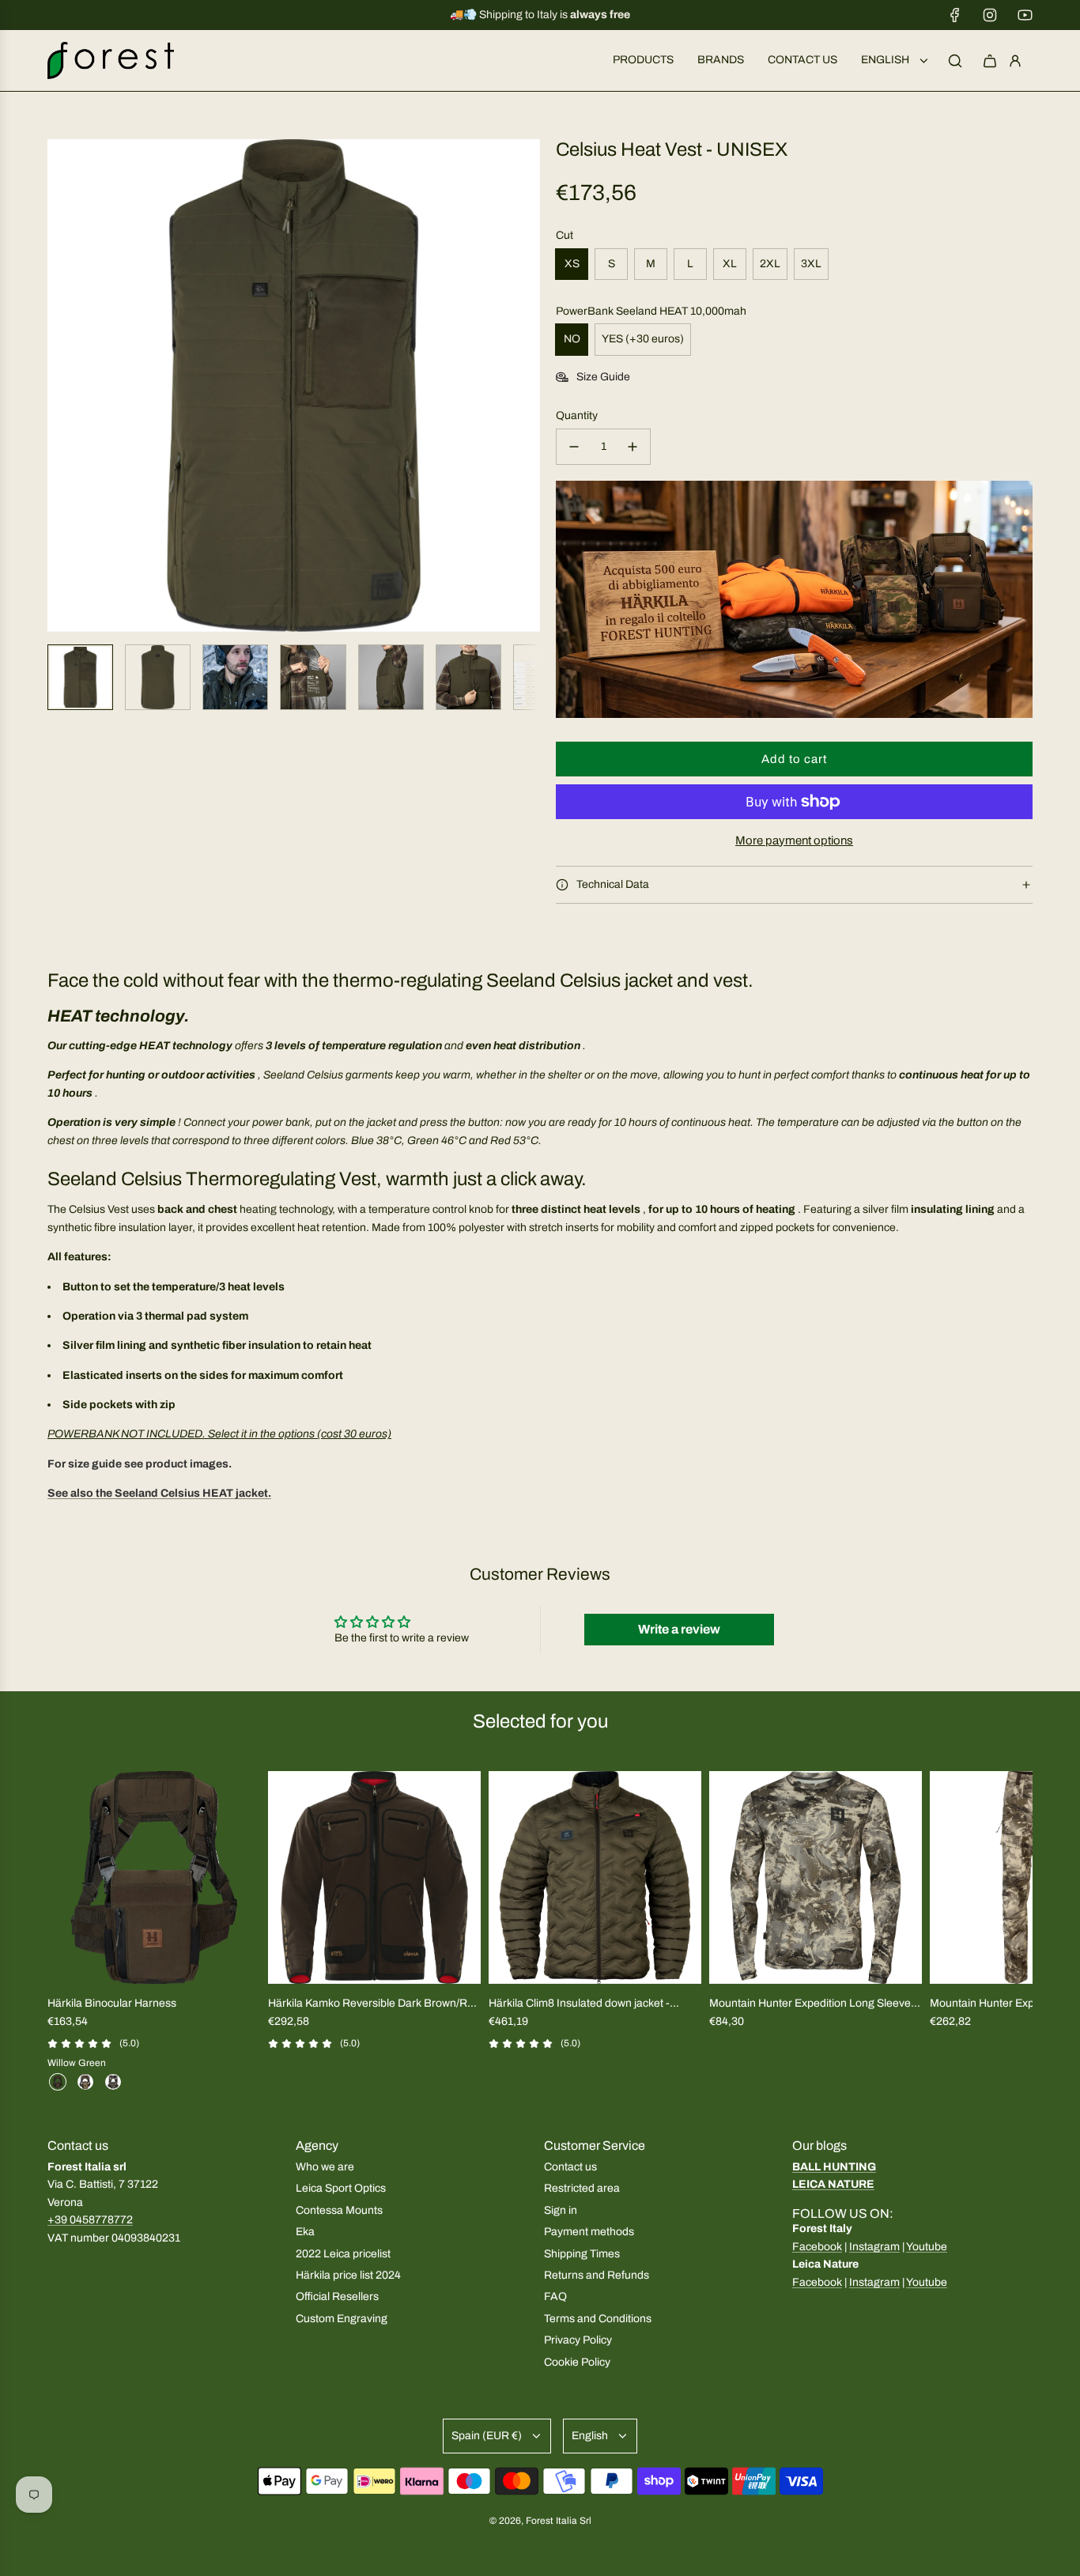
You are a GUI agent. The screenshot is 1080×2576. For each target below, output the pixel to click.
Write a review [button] (679, 1629)
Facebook (817, 2247)
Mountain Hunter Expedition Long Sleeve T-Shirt (810, 2005)
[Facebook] (955, 15)
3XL (811, 264)
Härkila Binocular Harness (112, 2003)
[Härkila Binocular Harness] (154, 1877)
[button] (60, 386)
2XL (770, 264)
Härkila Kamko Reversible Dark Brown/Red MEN (374, 2005)
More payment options (794, 840)
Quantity (577, 415)
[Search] (955, 61)
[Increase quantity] (633, 447)
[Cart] (990, 61)
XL (730, 264)
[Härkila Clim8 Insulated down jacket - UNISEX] (595, 1877)
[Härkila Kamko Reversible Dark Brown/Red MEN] (374, 1877)
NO (572, 339)
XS (572, 264)
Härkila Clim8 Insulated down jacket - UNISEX (579, 2005)
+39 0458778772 (90, 2220)
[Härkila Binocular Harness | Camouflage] (85, 2082)
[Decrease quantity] (574, 447)
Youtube (927, 2247)
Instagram (874, 2247)
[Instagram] (990, 15)
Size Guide (603, 377)
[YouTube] (1025, 15)
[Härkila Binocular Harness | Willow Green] (58, 2082)
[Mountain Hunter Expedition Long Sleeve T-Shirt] (816, 1877)
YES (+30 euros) (643, 339)
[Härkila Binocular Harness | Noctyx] (113, 2082)
